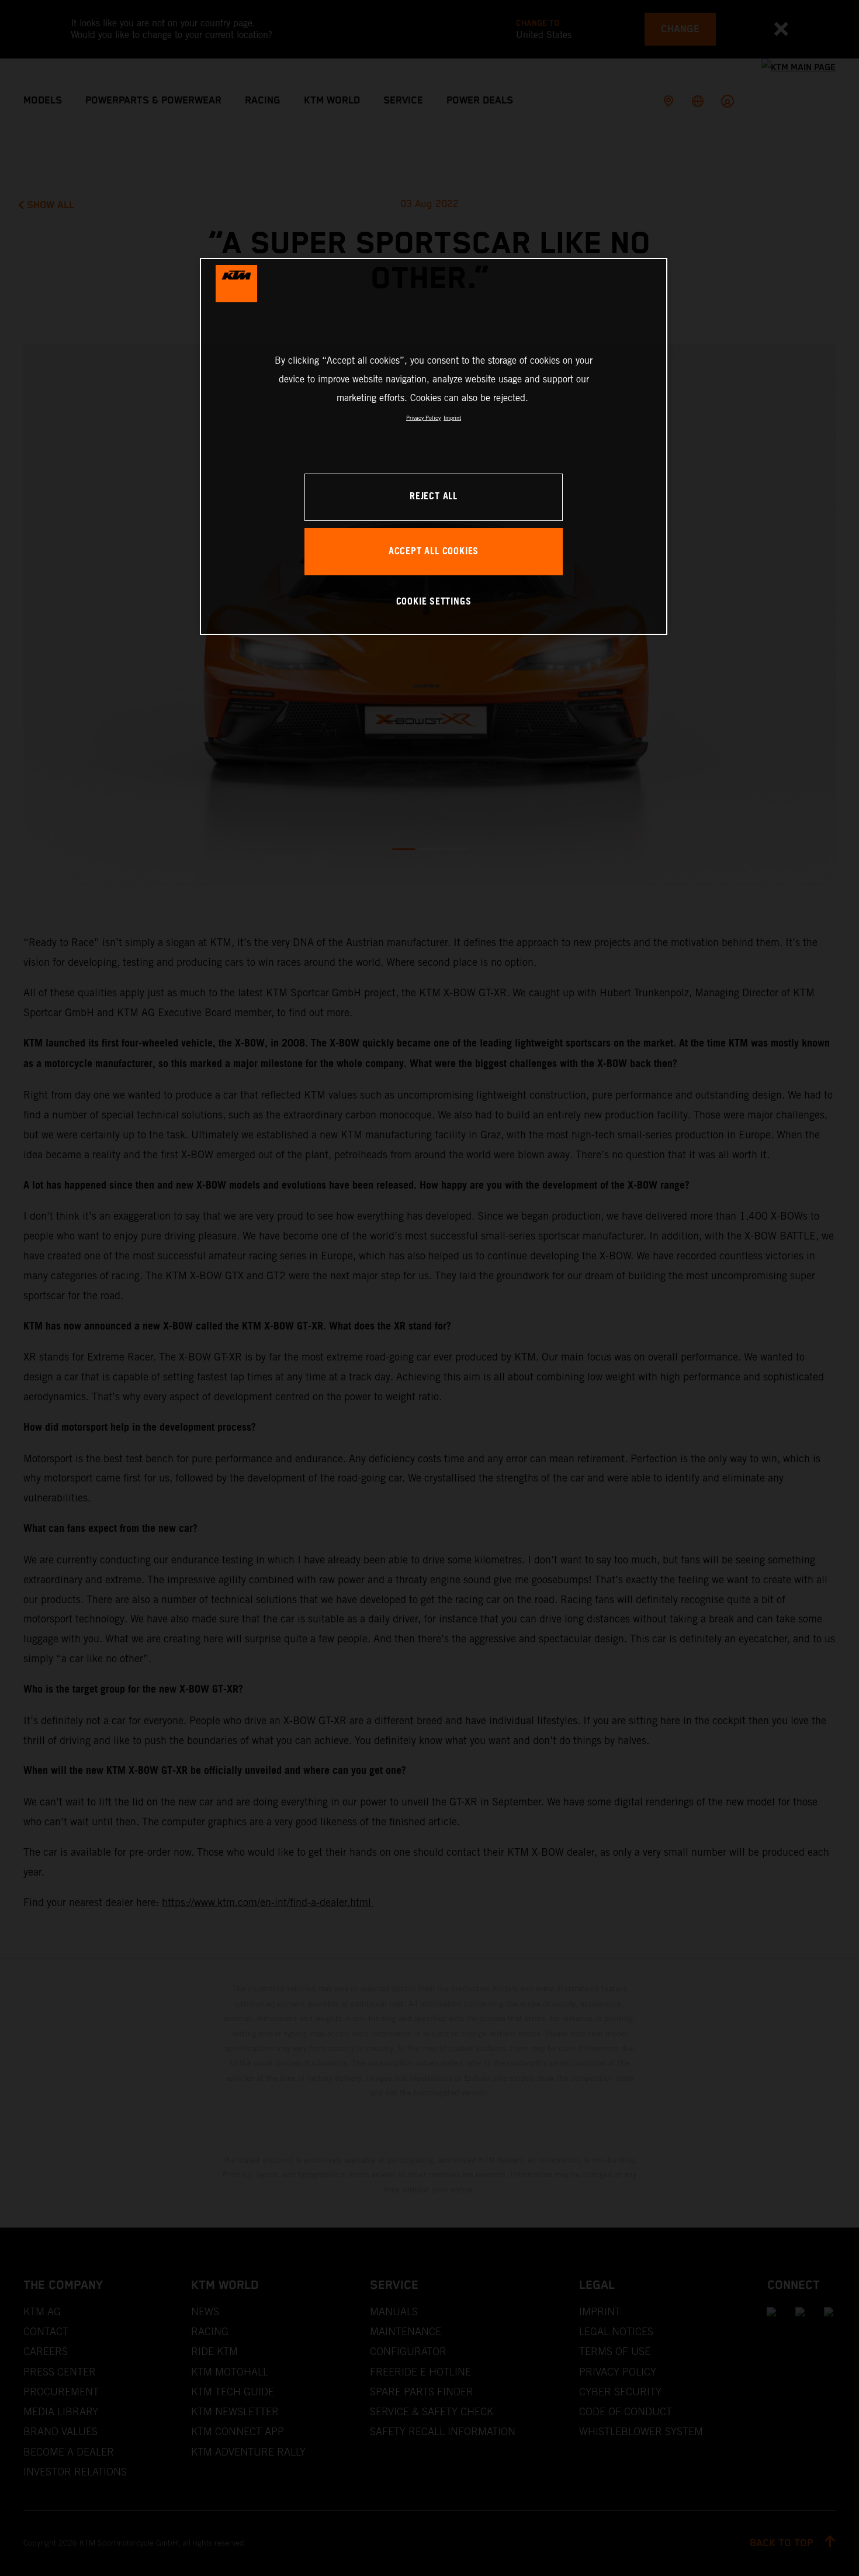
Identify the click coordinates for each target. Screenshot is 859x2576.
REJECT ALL (434, 497)
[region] (434, 446)
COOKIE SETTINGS (434, 602)
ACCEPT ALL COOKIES (434, 552)
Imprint (452, 418)
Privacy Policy (423, 418)
